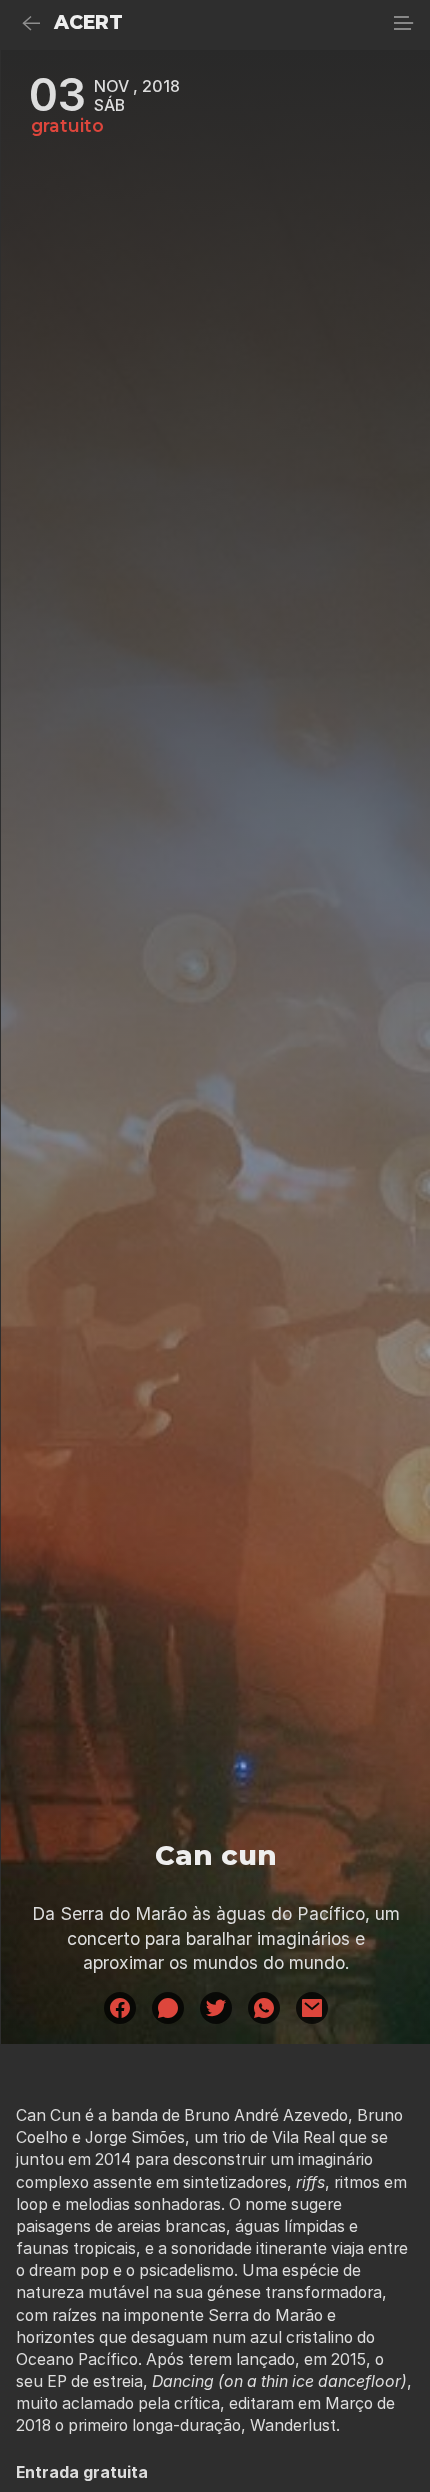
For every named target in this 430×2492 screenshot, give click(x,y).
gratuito (67, 126)
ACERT (88, 22)
